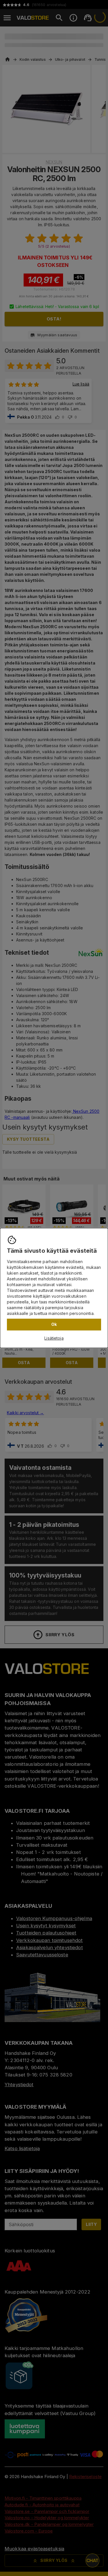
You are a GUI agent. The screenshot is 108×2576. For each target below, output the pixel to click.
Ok (54, 1324)
